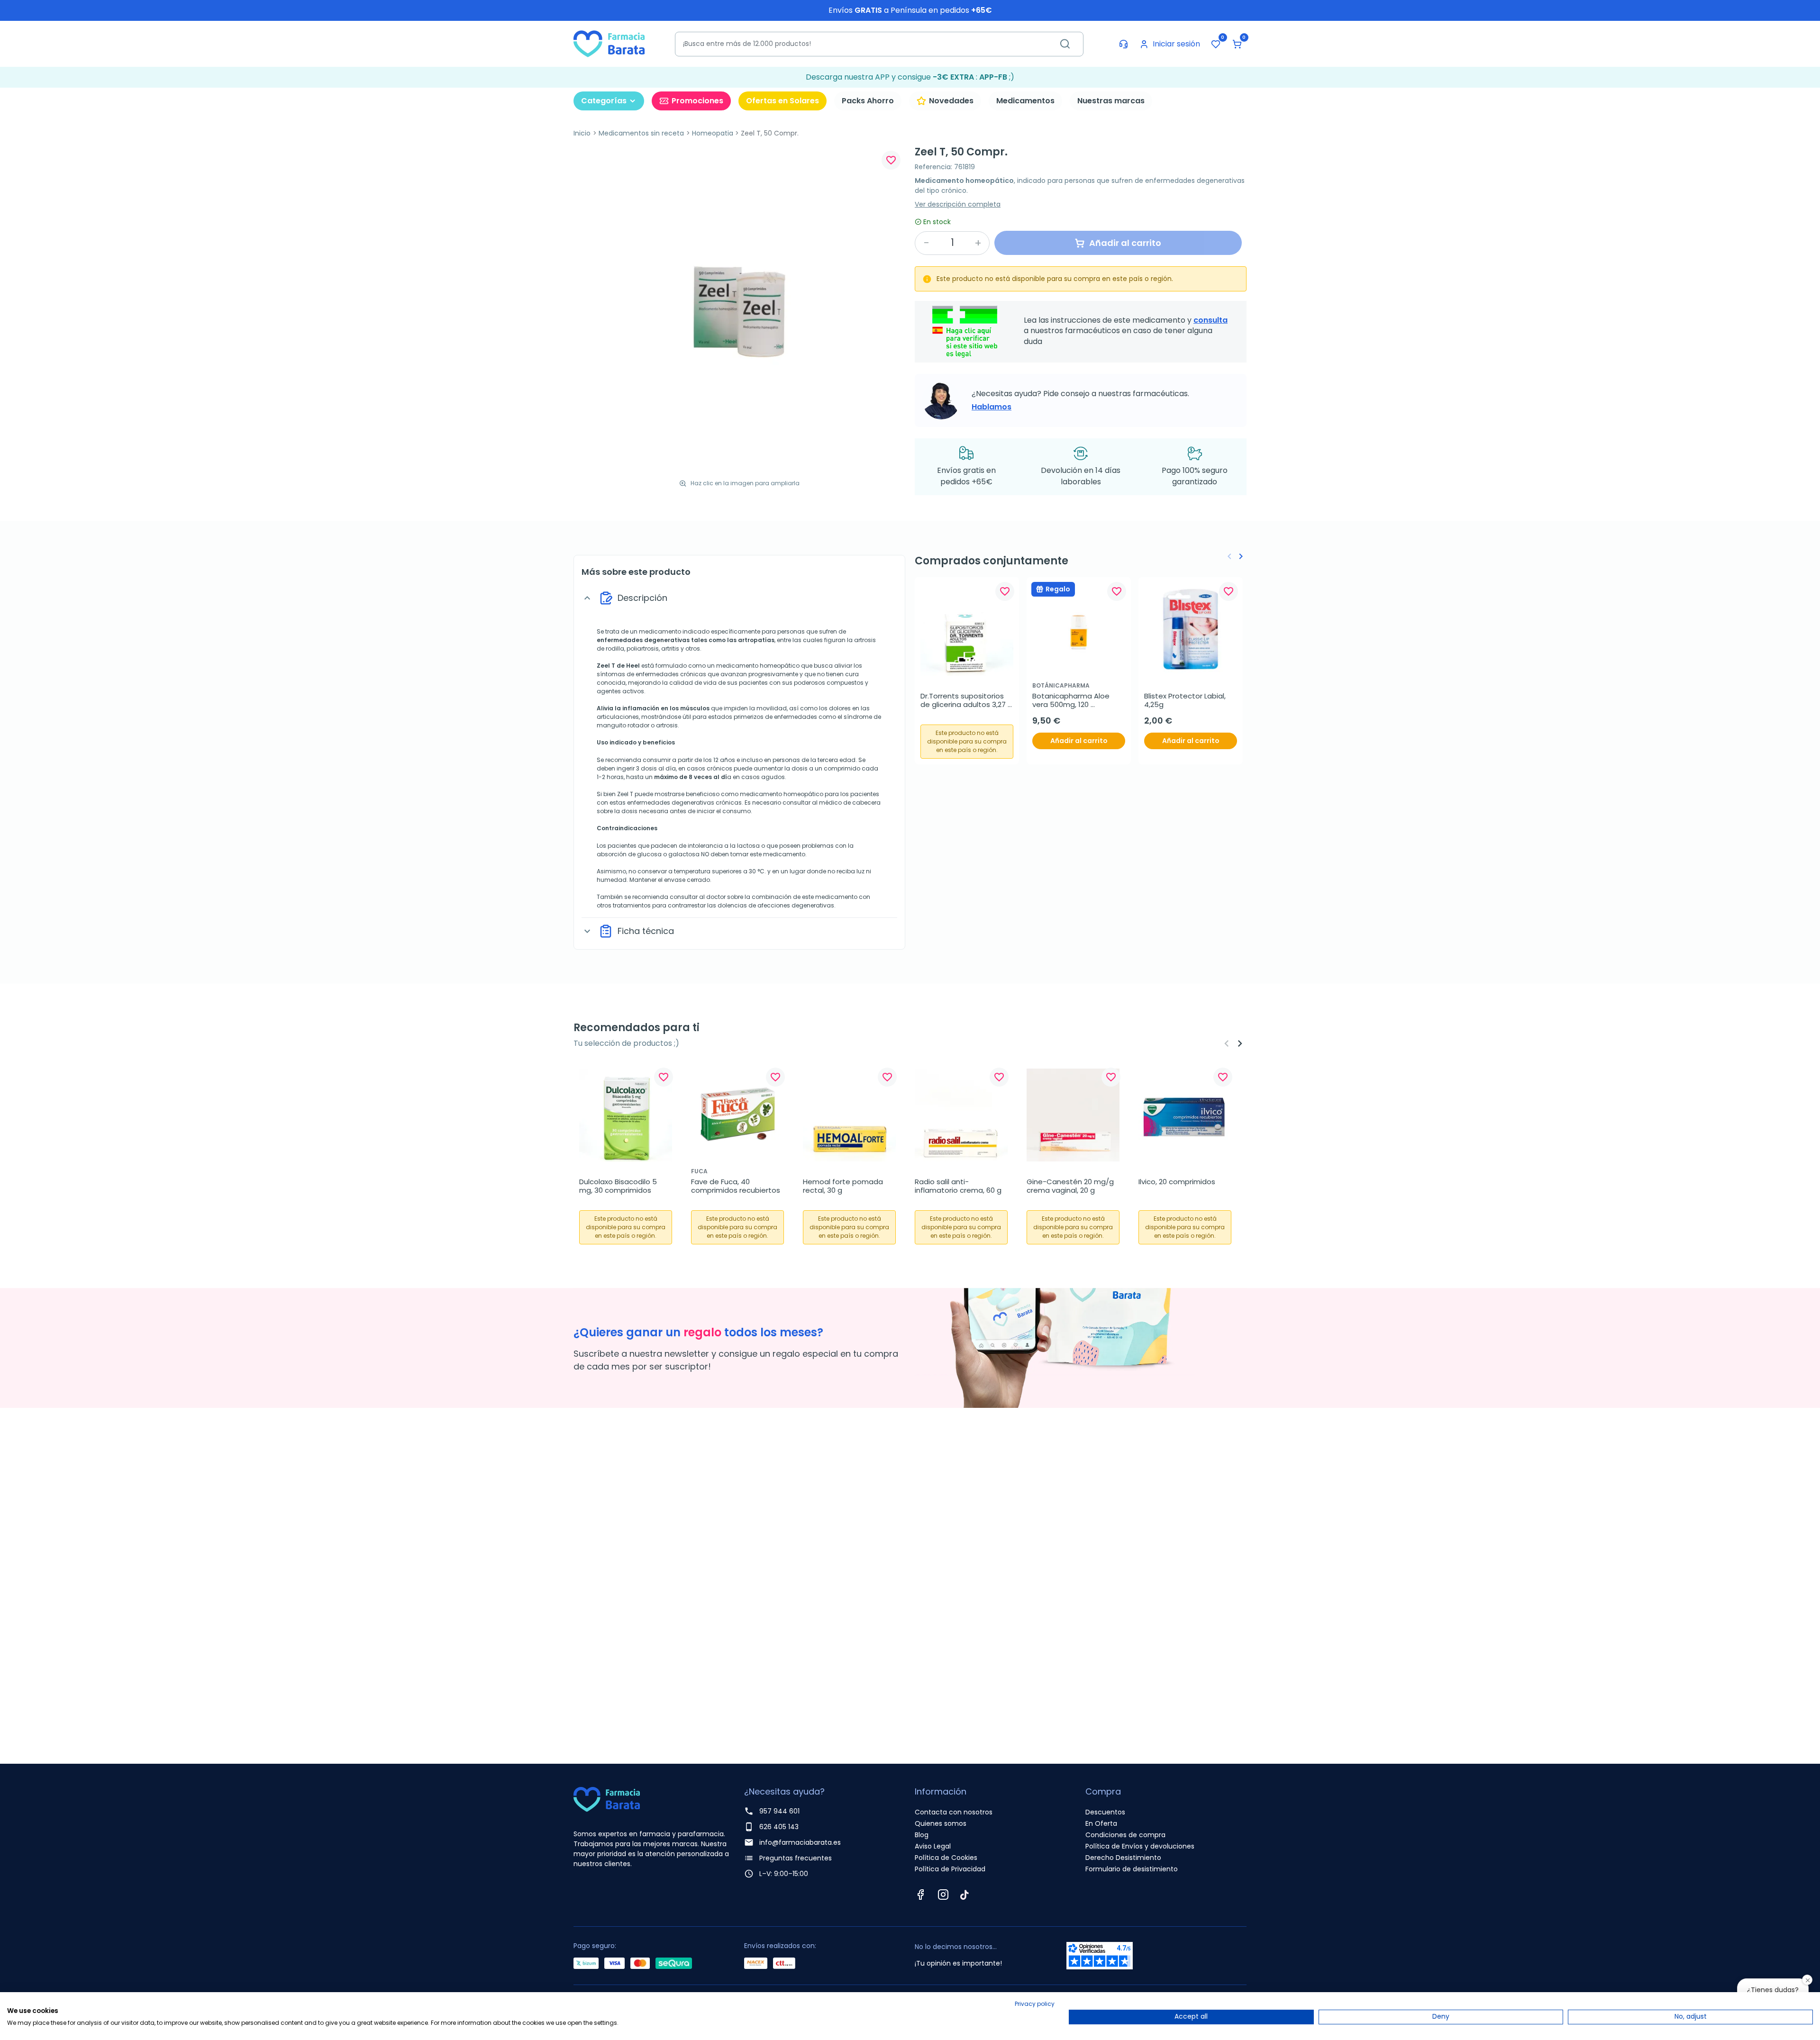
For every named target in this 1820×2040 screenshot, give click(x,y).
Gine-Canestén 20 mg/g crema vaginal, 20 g (1071, 1186)
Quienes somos (941, 1823)
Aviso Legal (933, 1846)
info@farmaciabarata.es (800, 1842)
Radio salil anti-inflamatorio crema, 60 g (958, 1186)
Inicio (582, 133)
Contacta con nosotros (954, 1812)
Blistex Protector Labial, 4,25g (1186, 700)
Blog (922, 1835)
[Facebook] (920, 1895)
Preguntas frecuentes (796, 1858)
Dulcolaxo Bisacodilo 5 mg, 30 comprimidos (619, 1186)
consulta (1210, 320)
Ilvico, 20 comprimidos (1177, 1182)
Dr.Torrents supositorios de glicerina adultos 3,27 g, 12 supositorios (964, 700)
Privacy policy (1035, 2004)
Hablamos (992, 407)
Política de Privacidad (950, 1869)
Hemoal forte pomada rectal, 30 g (844, 1186)
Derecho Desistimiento (1123, 1858)
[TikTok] (965, 1895)
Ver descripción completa (958, 204)
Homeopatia (713, 133)
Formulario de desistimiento (1132, 1869)
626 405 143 (779, 1827)
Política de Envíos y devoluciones (1140, 1846)
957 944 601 (779, 1811)
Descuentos (1105, 1812)
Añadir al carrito (1079, 741)
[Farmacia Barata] (609, 43)
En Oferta (1101, 1823)
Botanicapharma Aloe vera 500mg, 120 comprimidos (1072, 700)
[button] (1237, 44)
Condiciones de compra (1125, 1835)
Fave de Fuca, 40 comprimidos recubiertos (736, 1186)
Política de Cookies (946, 1858)
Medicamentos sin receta (641, 133)
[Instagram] (943, 1895)
